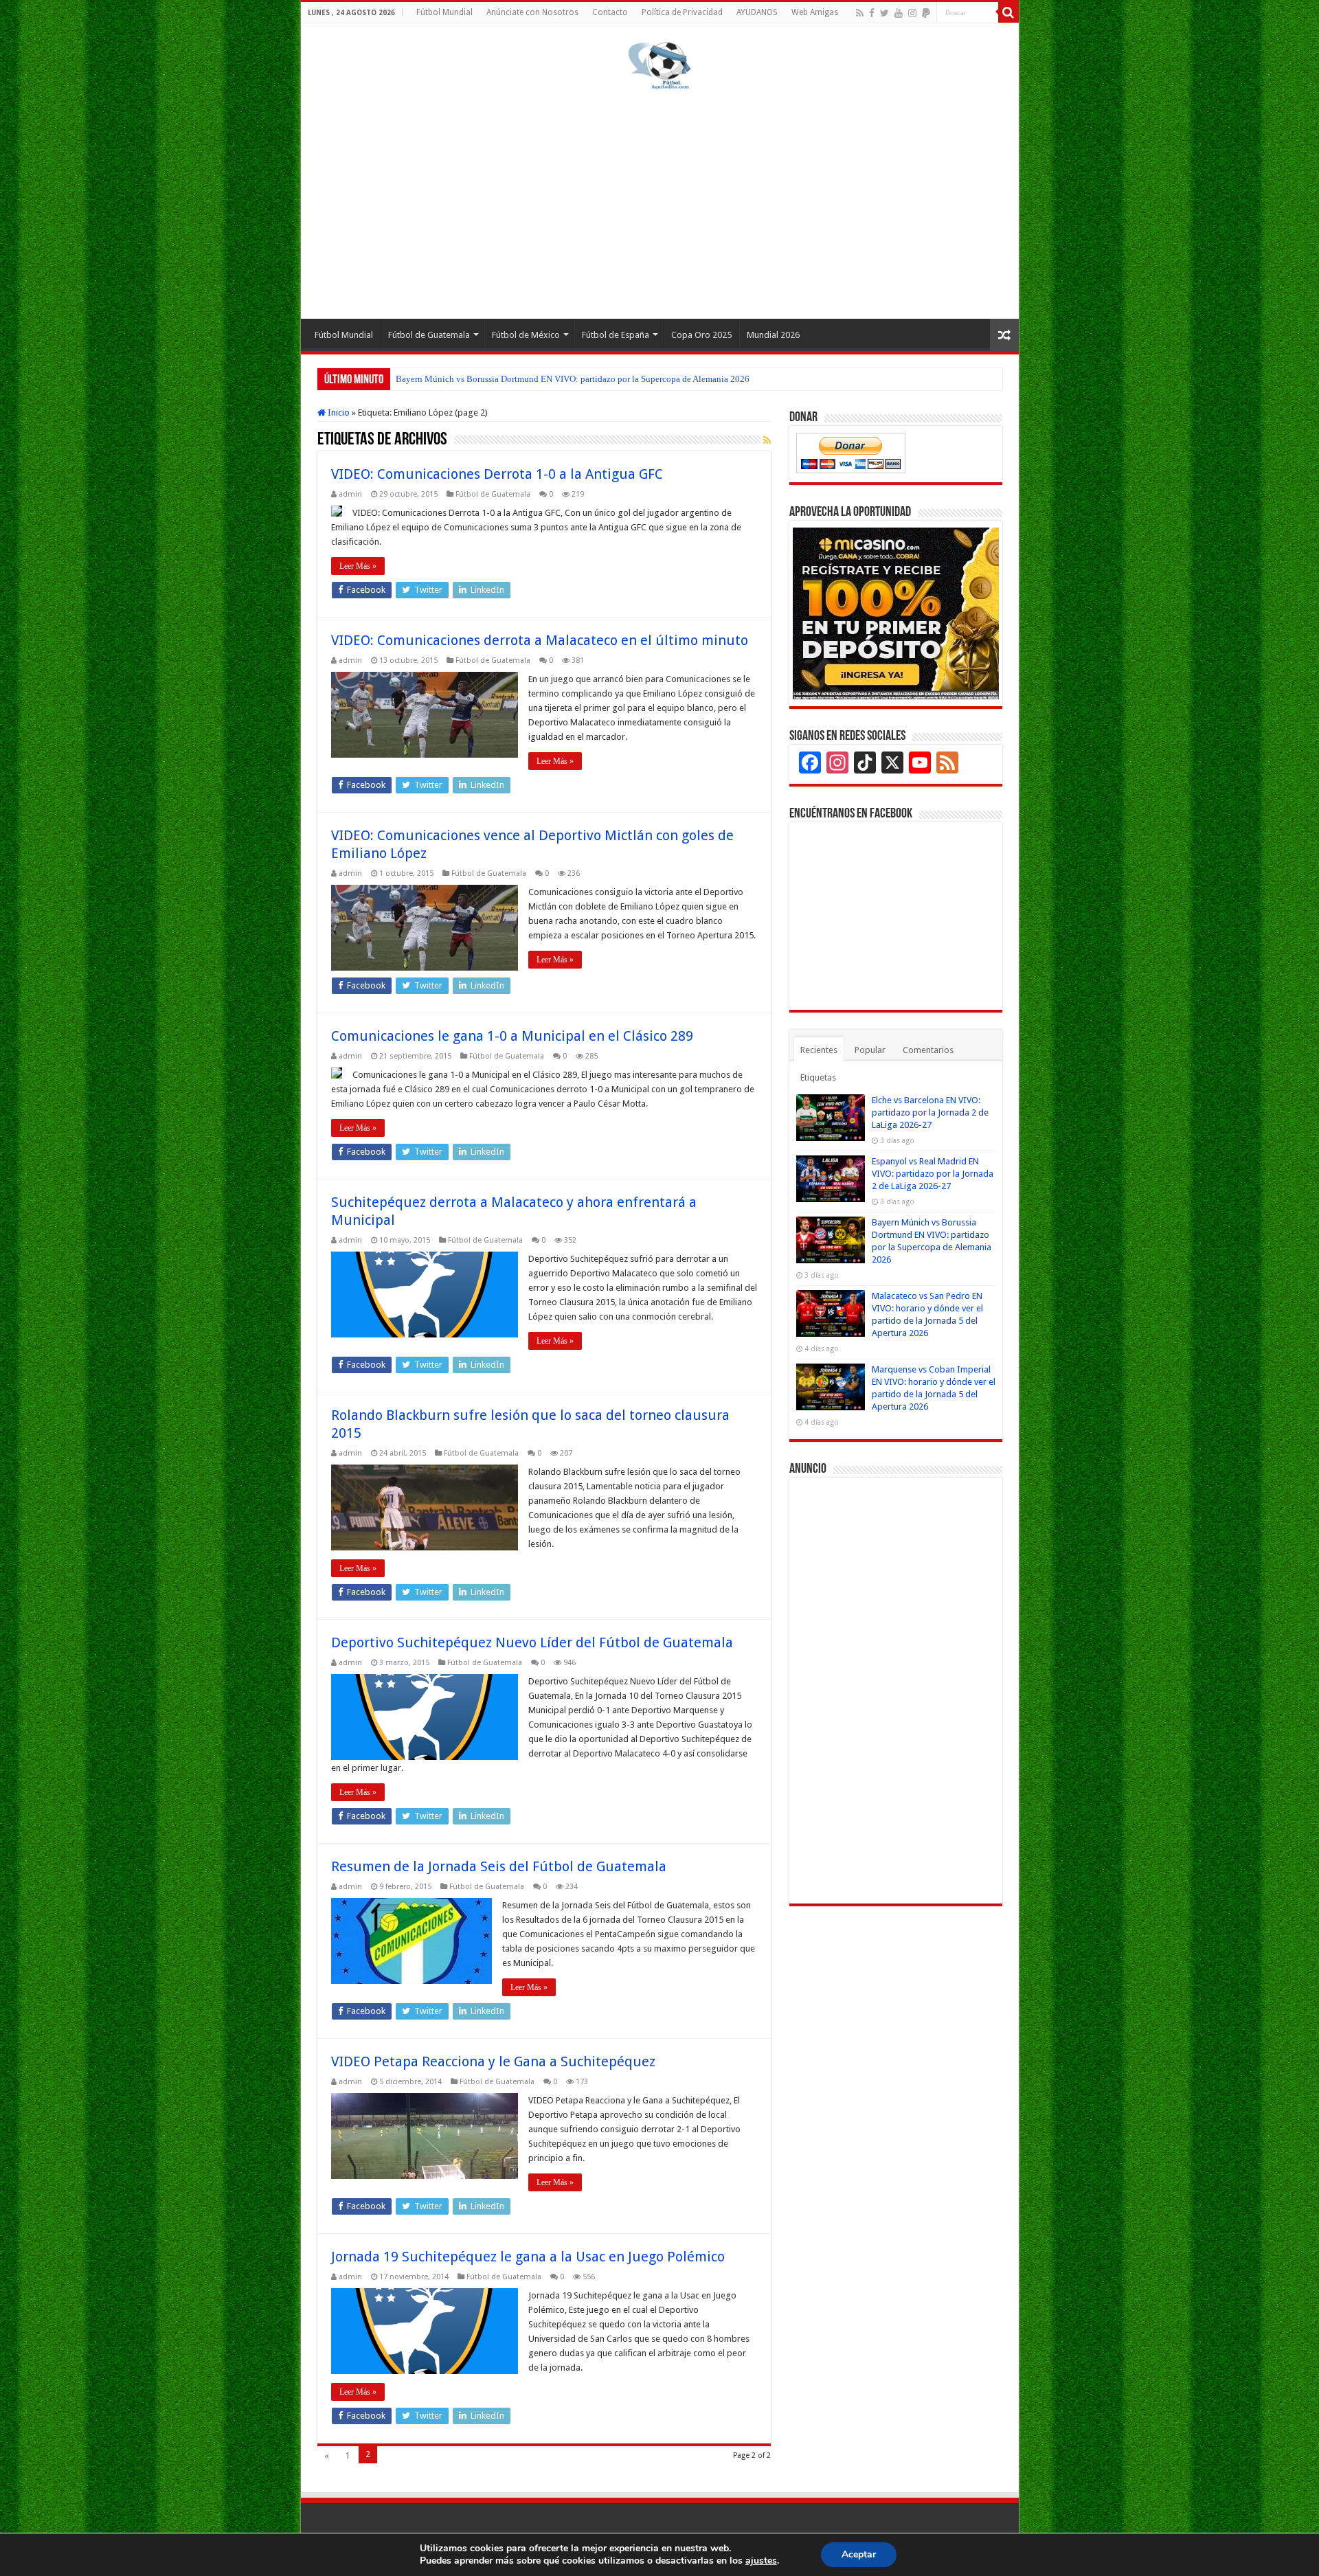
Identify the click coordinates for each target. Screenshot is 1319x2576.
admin (350, 494)
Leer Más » (358, 566)
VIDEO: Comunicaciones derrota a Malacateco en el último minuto (540, 640)
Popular (870, 1050)
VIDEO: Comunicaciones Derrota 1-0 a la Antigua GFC (497, 474)
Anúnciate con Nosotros (532, 12)
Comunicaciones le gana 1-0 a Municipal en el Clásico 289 (512, 1036)
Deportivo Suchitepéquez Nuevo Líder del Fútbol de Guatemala (532, 1642)
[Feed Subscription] (767, 440)
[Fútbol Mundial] (659, 65)
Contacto (610, 12)
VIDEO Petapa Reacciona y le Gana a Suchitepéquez (493, 2061)
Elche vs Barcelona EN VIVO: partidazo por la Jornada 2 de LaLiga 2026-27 (930, 1112)
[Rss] (860, 13)
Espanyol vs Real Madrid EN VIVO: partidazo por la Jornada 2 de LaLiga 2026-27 (933, 1174)
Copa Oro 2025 (701, 335)
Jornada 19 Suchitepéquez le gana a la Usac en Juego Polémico (528, 2257)
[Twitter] (884, 13)
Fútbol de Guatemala (429, 335)
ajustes (761, 2561)
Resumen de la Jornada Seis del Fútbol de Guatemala (499, 1866)
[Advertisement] (660, 202)
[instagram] (912, 13)
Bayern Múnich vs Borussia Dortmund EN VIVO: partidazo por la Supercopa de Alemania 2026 (573, 379)
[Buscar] (1008, 12)
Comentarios (928, 1050)
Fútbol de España (616, 335)
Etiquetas (818, 1077)
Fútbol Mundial (444, 12)
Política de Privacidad (682, 12)
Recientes (819, 1050)
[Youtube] (899, 13)
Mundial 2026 (773, 335)
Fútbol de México (526, 335)
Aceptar (859, 2554)
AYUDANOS (757, 12)
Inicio (338, 413)
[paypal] (926, 13)
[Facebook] (872, 13)
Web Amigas (815, 12)
